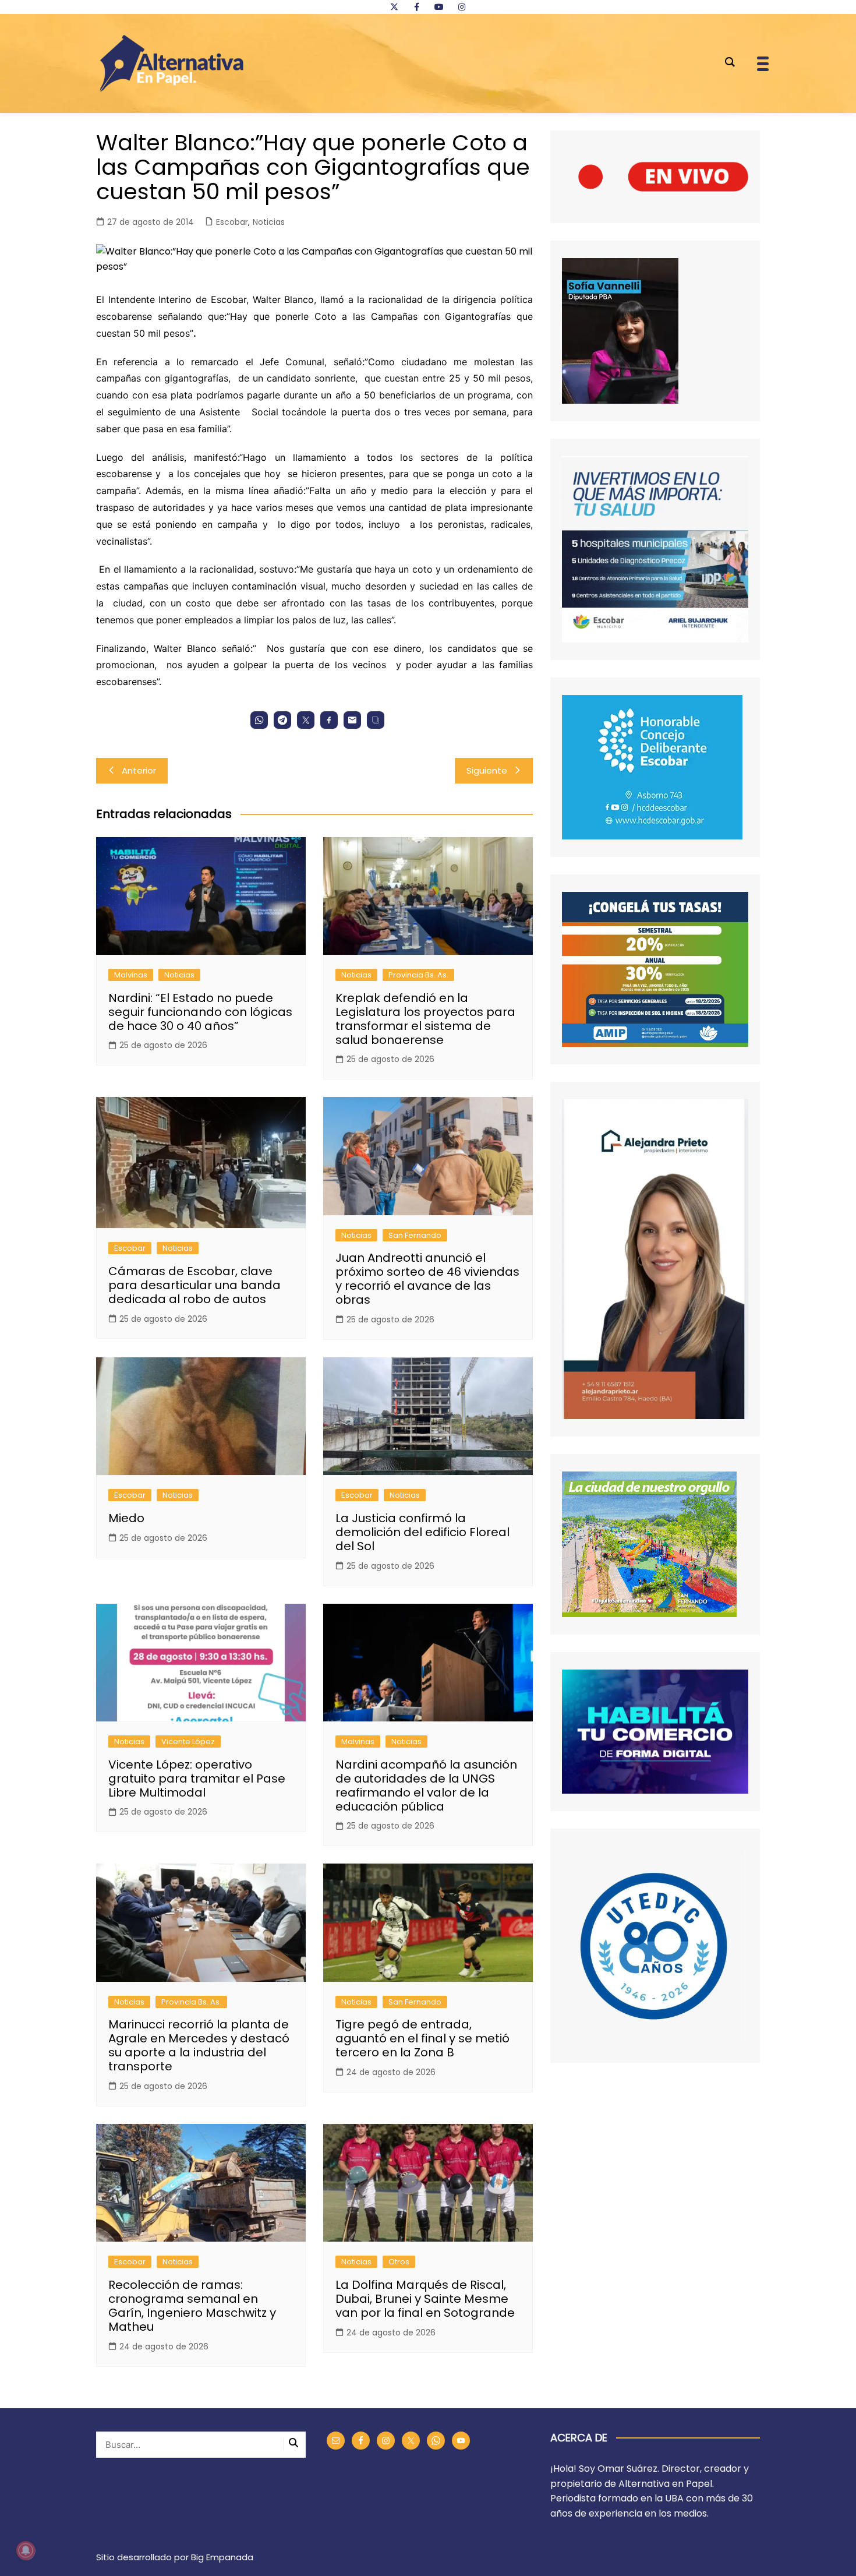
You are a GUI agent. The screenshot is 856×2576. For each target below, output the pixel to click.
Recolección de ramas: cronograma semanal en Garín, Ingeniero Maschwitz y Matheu (192, 2306)
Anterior (139, 770)
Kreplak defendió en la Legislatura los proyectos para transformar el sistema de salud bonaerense (425, 1019)
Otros (399, 2262)
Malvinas (131, 975)
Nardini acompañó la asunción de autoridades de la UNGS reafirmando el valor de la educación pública (426, 1785)
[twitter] (394, 7)
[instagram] (462, 7)
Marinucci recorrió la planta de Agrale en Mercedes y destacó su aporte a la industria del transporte (199, 2045)
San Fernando (415, 1235)
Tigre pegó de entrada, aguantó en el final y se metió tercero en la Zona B (422, 2038)
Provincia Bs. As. (418, 975)
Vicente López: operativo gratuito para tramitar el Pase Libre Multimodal (197, 1779)
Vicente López (188, 1742)
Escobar (232, 222)
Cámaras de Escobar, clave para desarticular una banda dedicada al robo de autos (194, 1285)
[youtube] (439, 7)
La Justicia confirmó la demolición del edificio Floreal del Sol (422, 1532)
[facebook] (416, 7)
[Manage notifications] (26, 2550)
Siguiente (487, 770)
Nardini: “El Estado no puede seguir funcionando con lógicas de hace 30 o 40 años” (200, 1012)
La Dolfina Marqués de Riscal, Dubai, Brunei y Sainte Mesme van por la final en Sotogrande (425, 2299)
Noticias (269, 222)
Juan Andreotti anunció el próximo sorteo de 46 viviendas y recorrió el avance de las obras (427, 1279)
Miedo (126, 1518)
